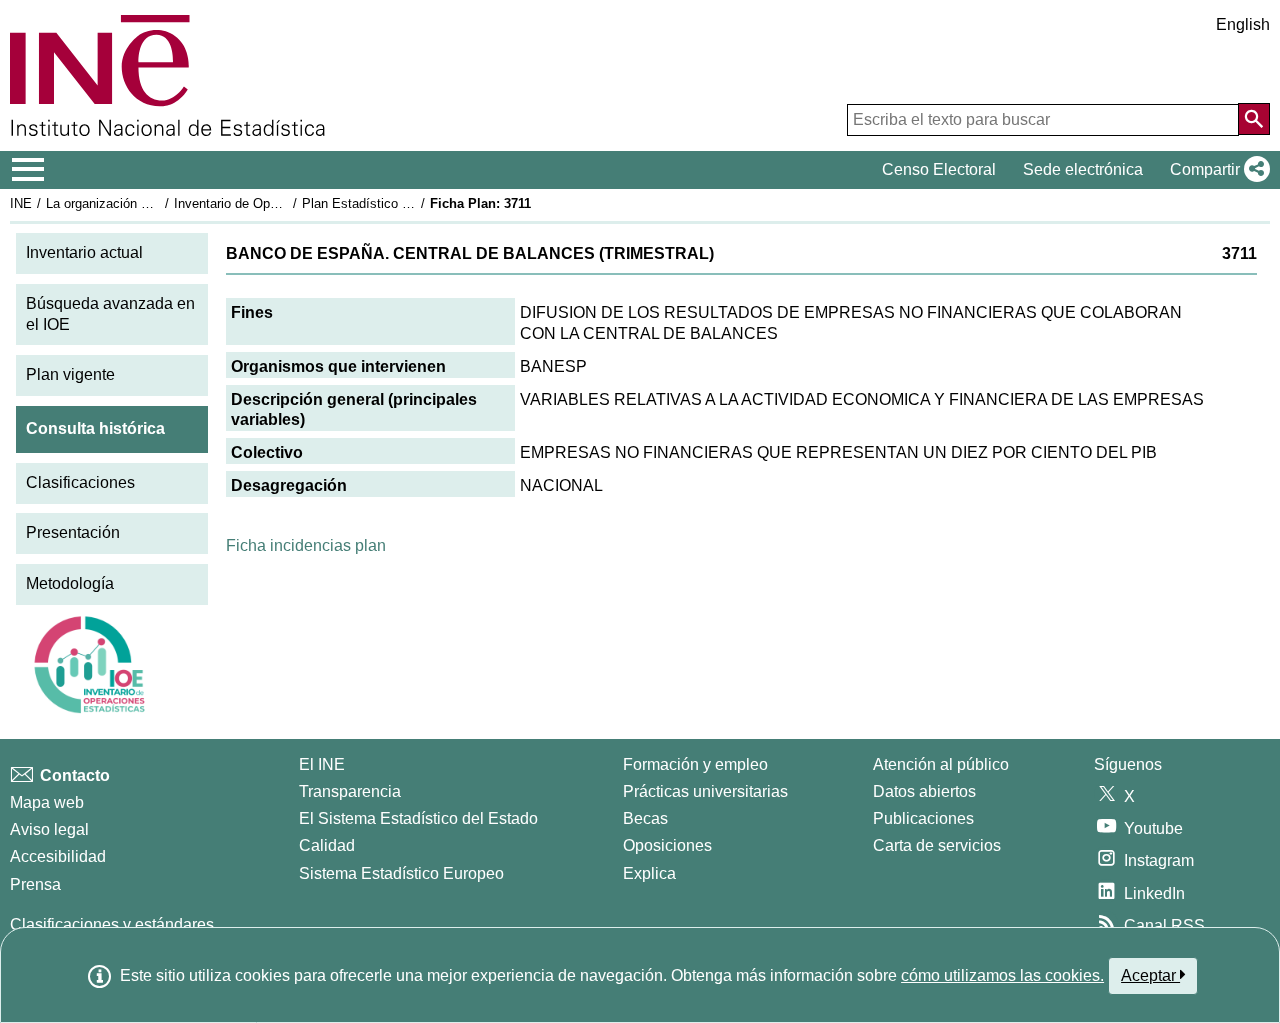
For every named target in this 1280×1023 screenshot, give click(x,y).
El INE (322, 764)
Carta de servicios (937, 845)
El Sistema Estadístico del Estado (418, 818)
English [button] (1243, 24)
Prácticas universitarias (705, 791)
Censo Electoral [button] (939, 169)
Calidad (327, 845)
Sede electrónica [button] (1083, 169)
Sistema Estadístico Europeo (401, 873)
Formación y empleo (695, 764)
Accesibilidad (58, 856)
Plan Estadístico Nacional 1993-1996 (409, 203)
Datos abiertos (924, 791)
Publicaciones (923, 818)
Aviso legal (49, 829)
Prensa (35, 884)
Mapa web (47, 802)
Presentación (73, 532)
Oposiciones (667, 845)
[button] (1216, 170)
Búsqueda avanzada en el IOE (110, 314)
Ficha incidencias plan (306, 545)
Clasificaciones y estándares (112, 924)
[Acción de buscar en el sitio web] (1254, 119)
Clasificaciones (80, 482)
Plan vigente (70, 374)
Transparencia (350, 791)
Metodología (70, 583)
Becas (645, 818)
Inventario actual (84, 252)
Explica (649, 873)
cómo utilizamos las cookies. (1002, 975)
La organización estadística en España (158, 203)
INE (21, 203)
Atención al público (941, 764)
